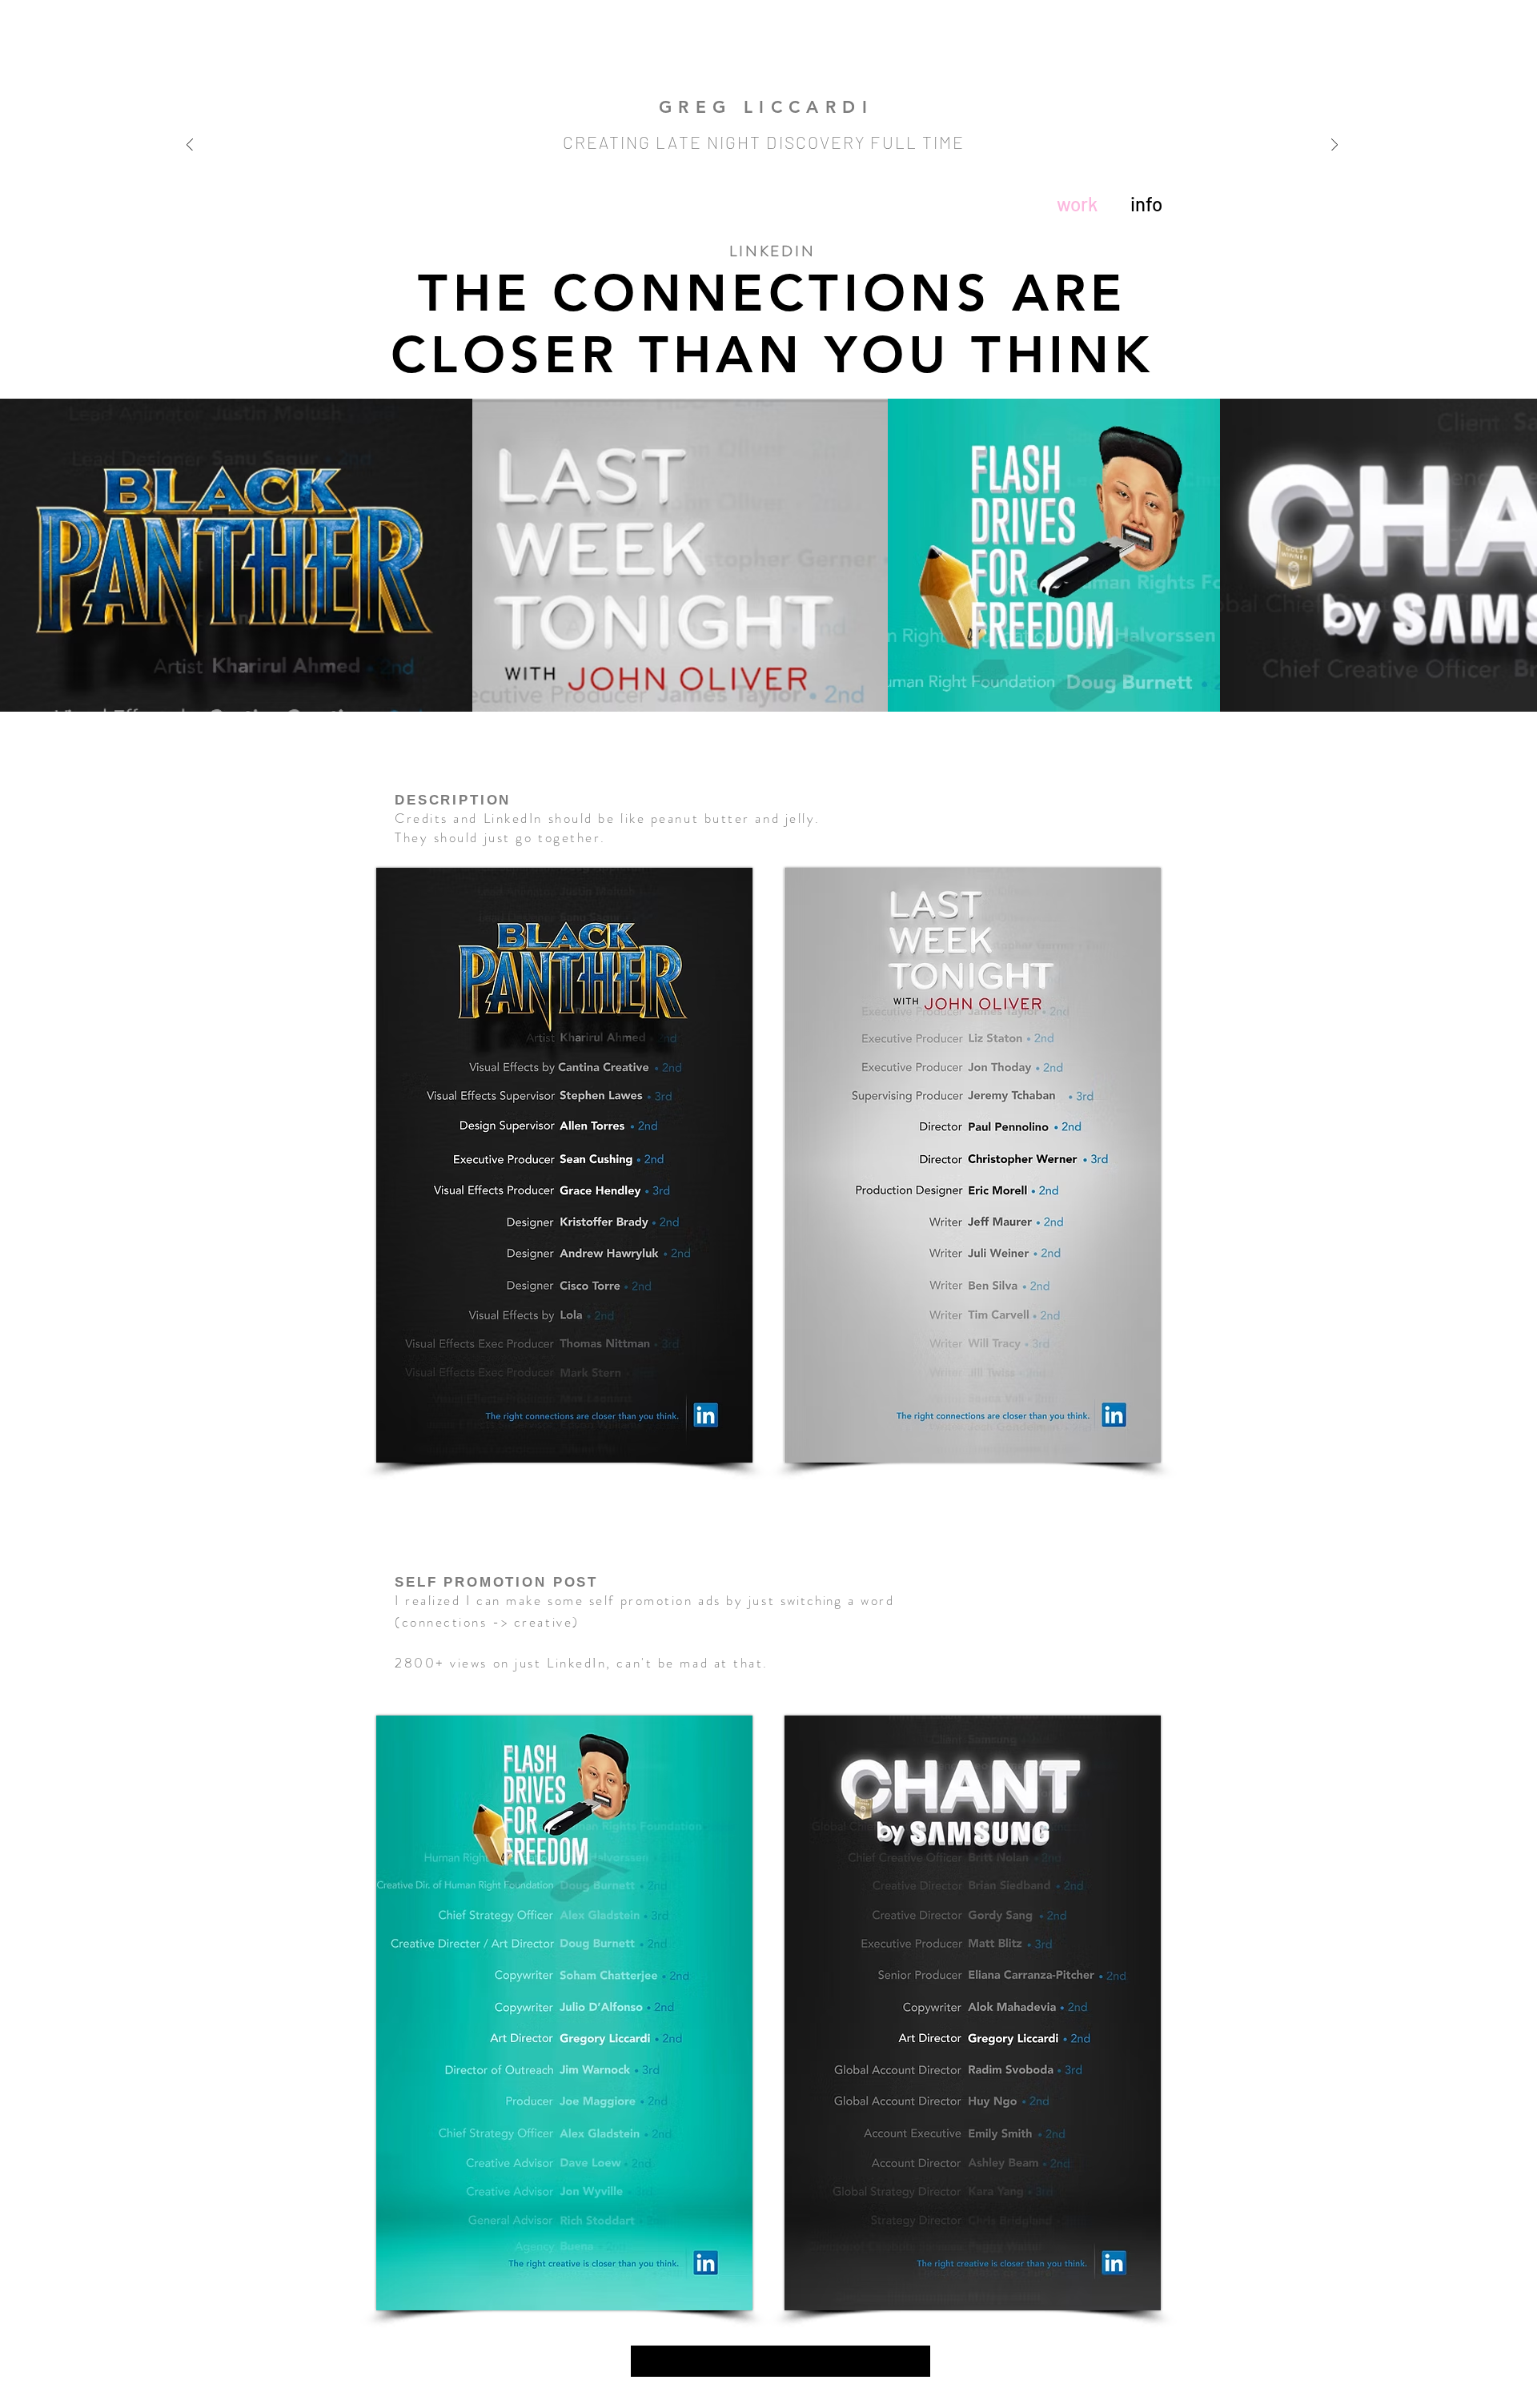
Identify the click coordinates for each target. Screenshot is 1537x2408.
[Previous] (190, 146)
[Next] (1334, 146)
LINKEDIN (773, 251)
